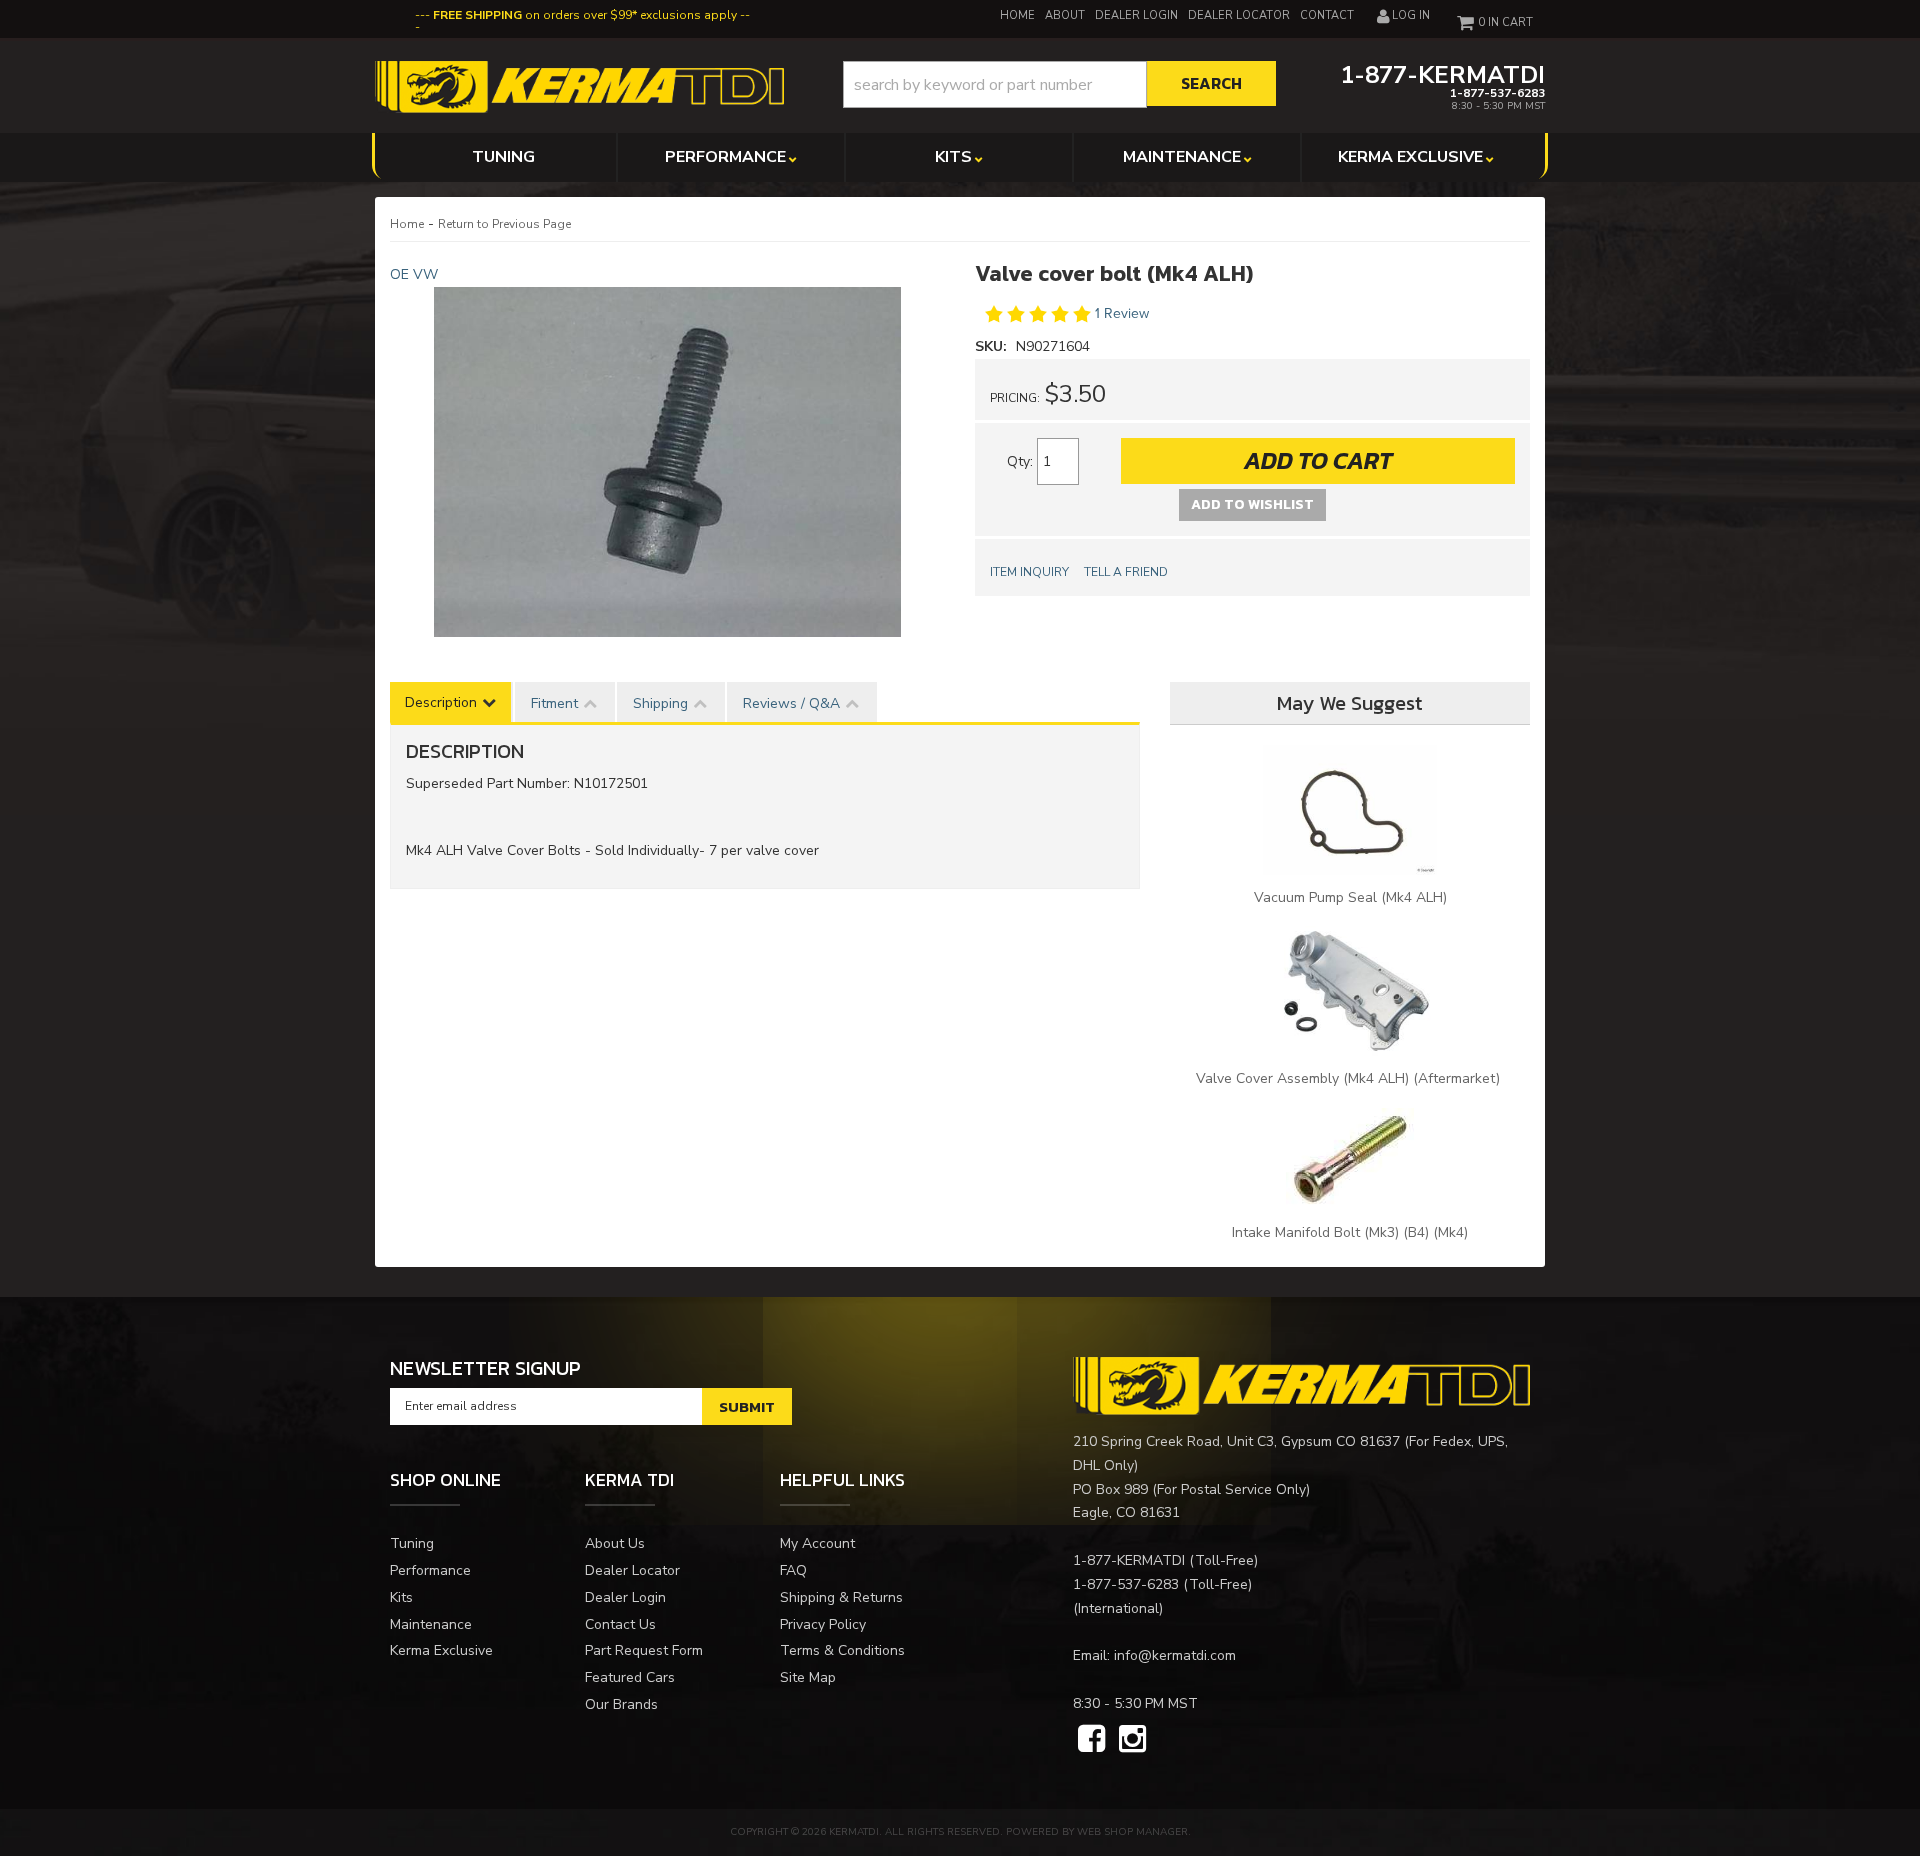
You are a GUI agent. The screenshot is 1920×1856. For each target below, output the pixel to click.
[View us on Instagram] (1132, 1740)
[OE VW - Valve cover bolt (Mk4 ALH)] (667, 462)
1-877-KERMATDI (1129, 1560)
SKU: (993, 346)
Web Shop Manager (1132, 1832)
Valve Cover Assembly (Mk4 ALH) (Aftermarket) (1350, 1078)
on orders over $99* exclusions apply (585, 15)
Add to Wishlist (1252, 504)
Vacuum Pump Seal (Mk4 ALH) (1350, 897)
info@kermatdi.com (1175, 1655)
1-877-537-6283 (1126, 1584)
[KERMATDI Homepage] (579, 85)
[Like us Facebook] (1091, 1740)
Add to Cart (1318, 460)
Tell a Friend (1126, 572)
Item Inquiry (1029, 572)
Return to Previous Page (504, 224)
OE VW (414, 274)
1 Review (1122, 313)
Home (407, 224)
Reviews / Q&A (791, 703)
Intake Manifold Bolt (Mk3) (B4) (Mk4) (1350, 1232)
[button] (1059, 84)
